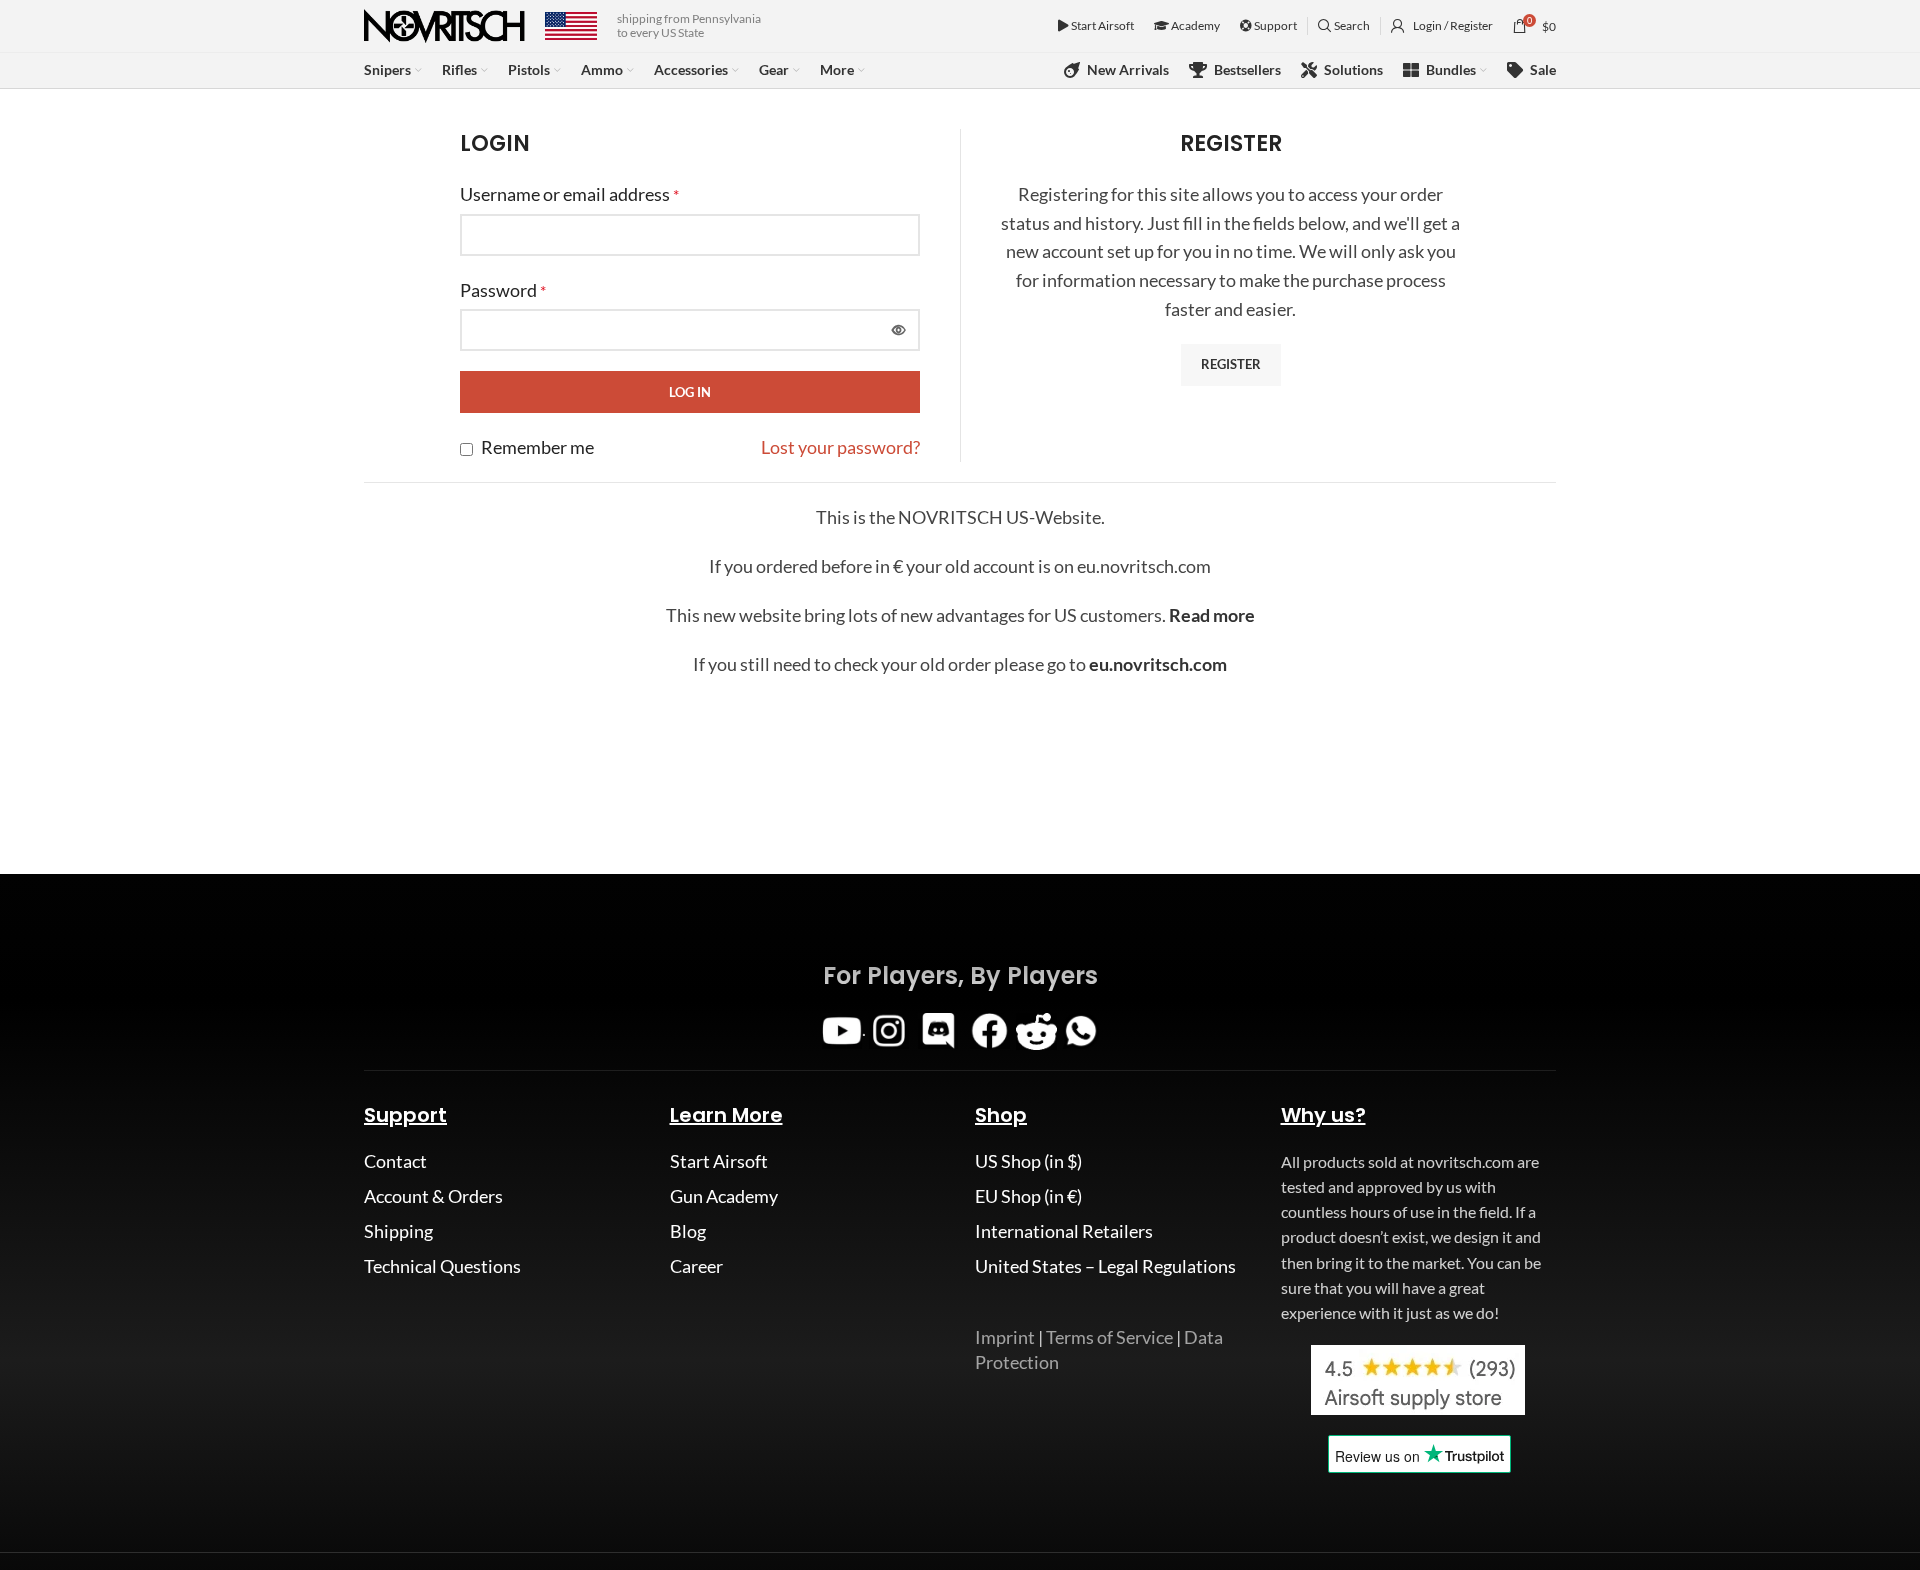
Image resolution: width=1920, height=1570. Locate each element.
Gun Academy (724, 1196)
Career (696, 1266)
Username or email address (569, 194)
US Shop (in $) (1028, 1161)
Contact (395, 1161)
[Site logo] (444, 24)
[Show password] (899, 330)
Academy (1194, 25)
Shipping (398, 1231)
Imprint (1005, 1337)
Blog (688, 1231)
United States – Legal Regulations (1105, 1266)
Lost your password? (840, 447)
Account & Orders (433, 1196)
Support (1274, 25)
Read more (1212, 615)
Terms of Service (1109, 1337)
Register (1231, 364)
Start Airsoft (1101, 25)
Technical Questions (442, 1266)
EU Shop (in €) (1028, 1196)
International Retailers (1064, 1231)
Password (503, 290)
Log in (690, 392)
